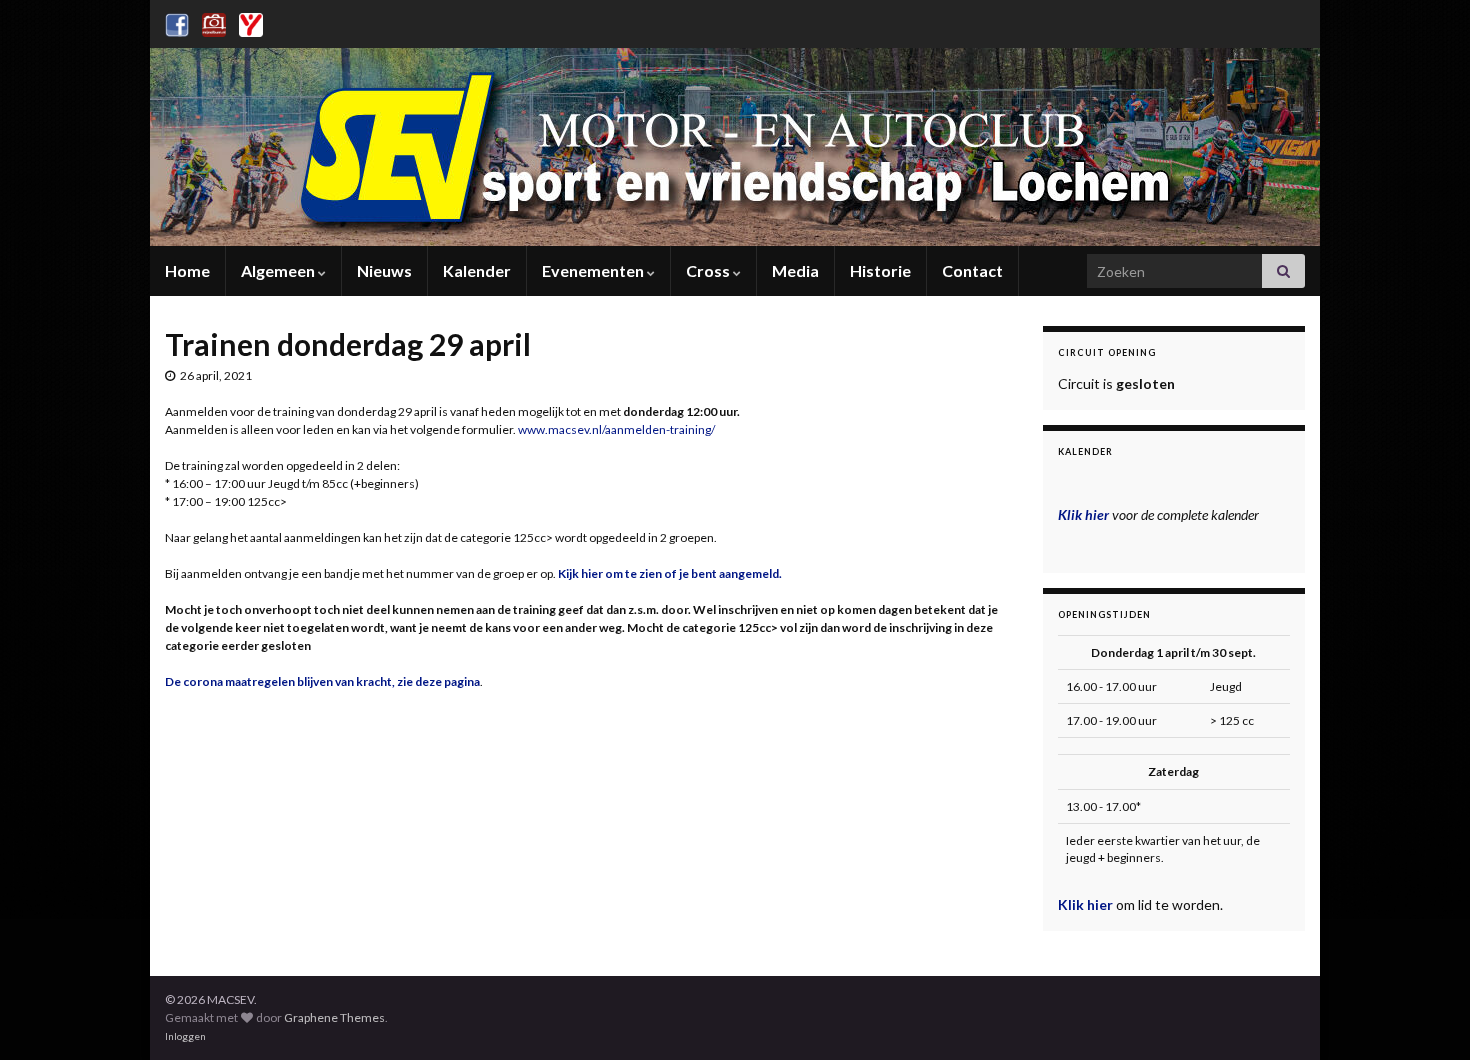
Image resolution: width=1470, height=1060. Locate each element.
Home (187, 270)
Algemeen (279, 270)
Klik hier (1087, 904)
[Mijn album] (214, 21)
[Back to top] (1425, 1015)
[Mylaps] (251, 21)
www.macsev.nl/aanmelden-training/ (616, 429)
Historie (880, 270)
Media (795, 270)
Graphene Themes (334, 1017)
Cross (709, 270)
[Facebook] (177, 21)
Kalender (477, 270)
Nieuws (384, 270)
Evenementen (594, 270)
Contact (972, 270)
